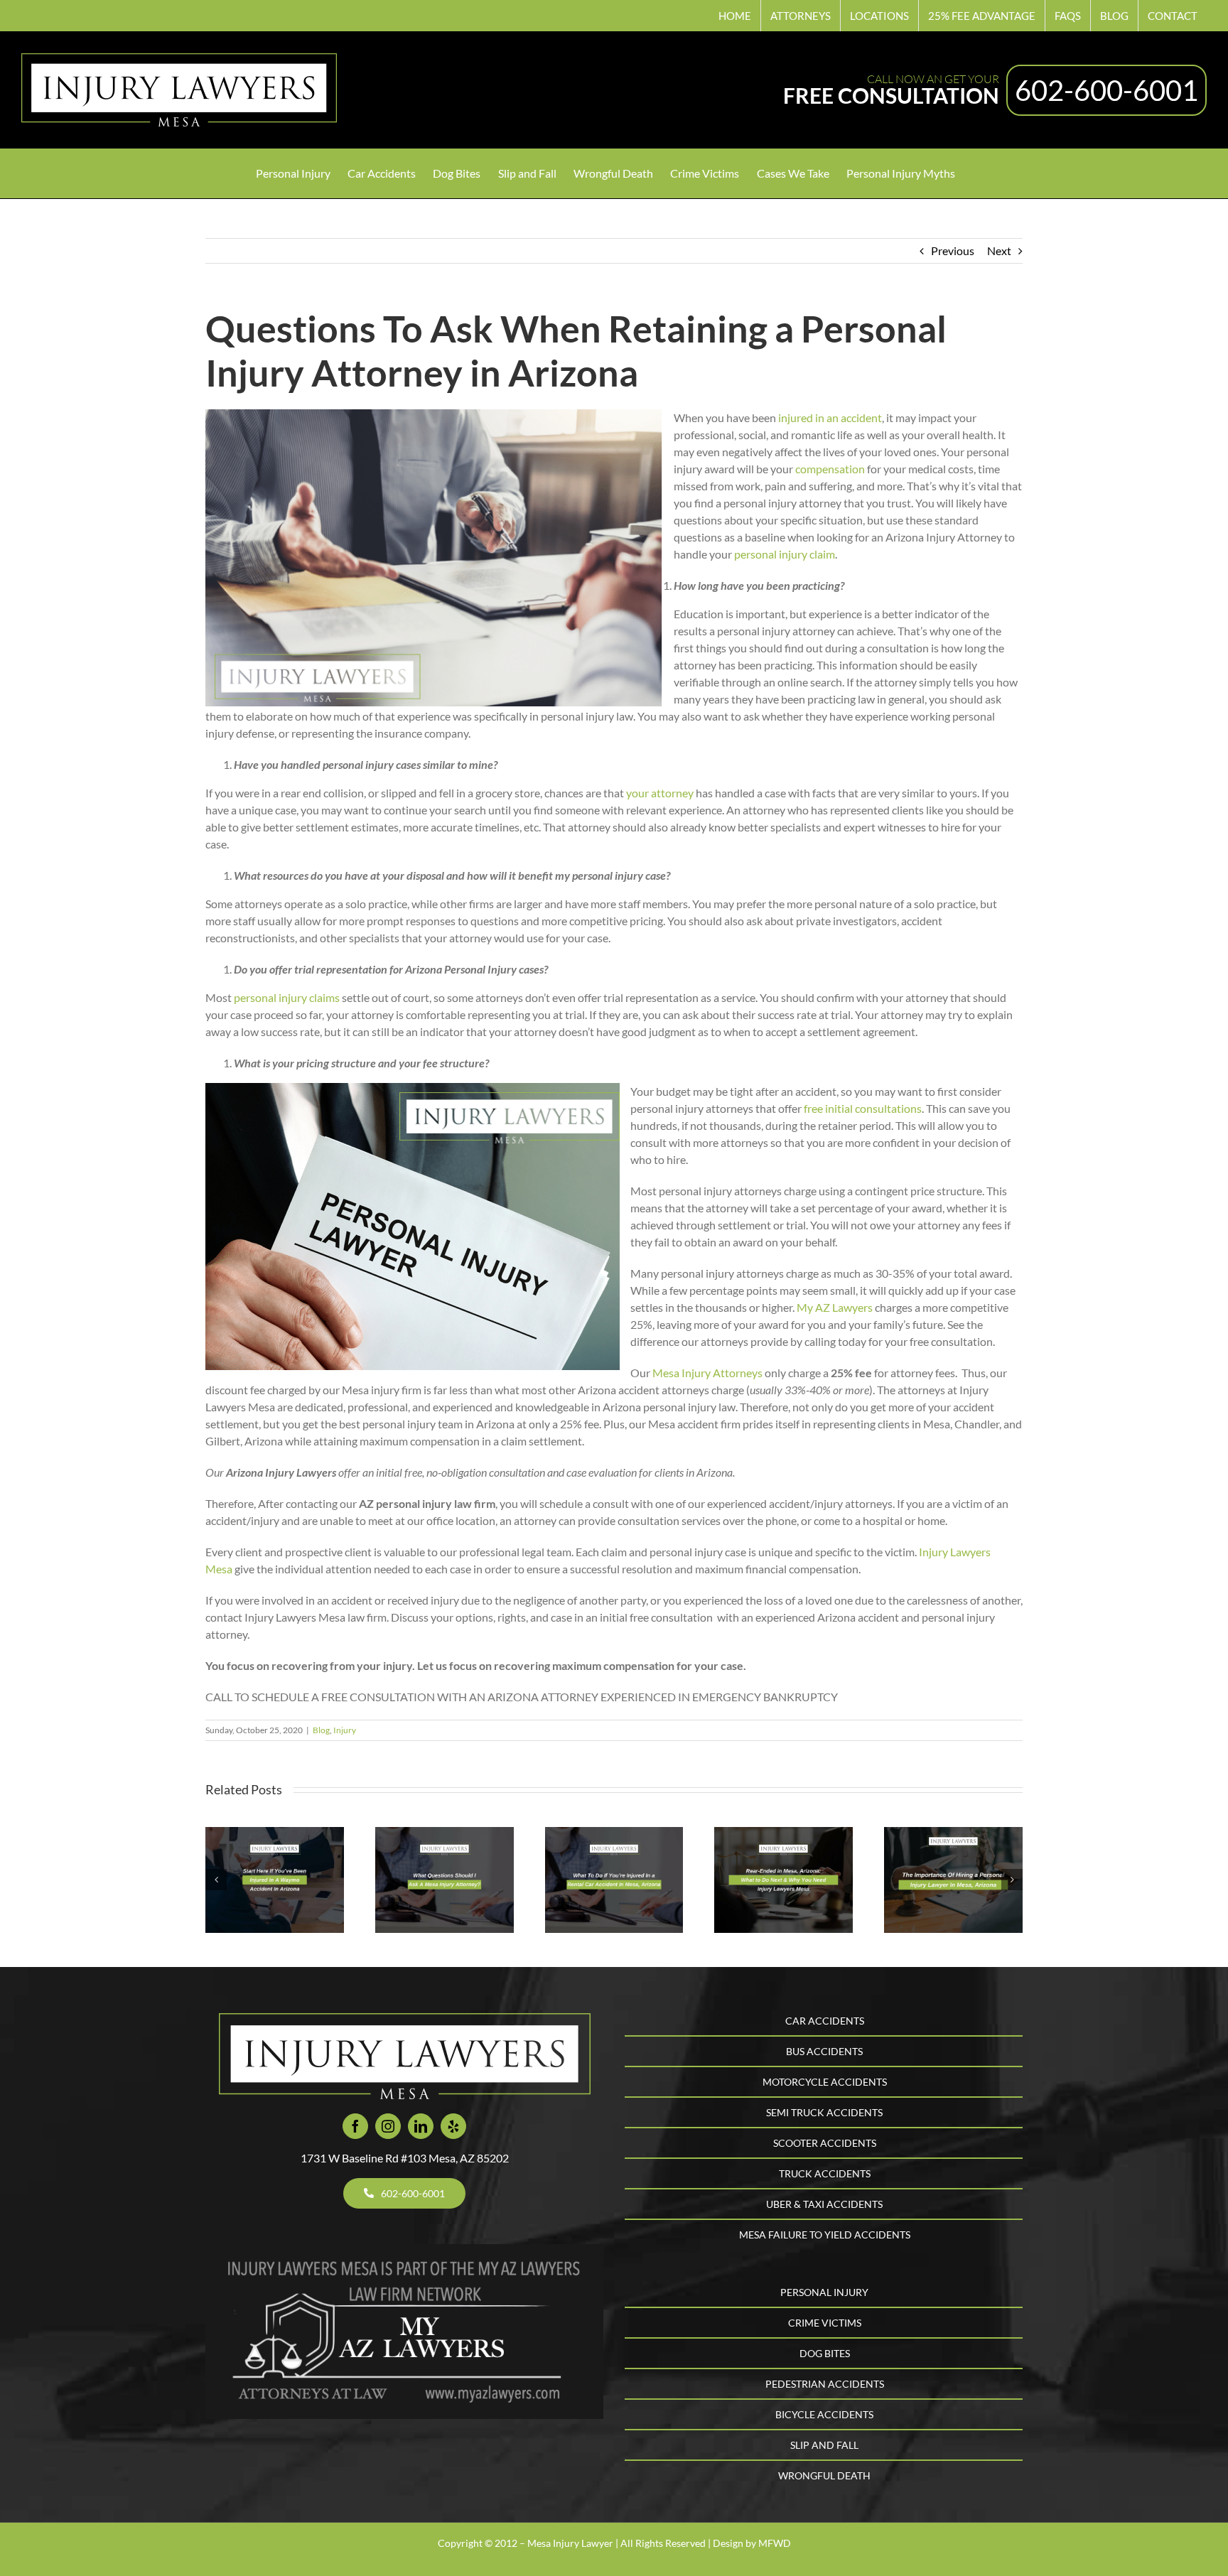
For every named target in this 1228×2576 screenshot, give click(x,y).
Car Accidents (825, 2021)
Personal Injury (824, 2292)
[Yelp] (453, 2126)
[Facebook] (355, 2126)
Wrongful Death (824, 2475)
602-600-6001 (1106, 90)
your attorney (659, 793)
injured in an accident (830, 417)
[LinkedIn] (421, 2126)
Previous (953, 250)
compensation (830, 469)
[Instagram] (388, 2126)
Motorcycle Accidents (825, 2082)
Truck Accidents (825, 2173)
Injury (345, 1730)
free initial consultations (863, 1108)
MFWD (775, 2543)
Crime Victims (825, 2323)
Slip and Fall (824, 2445)
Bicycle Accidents (824, 2414)
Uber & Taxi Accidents (824, 2204)
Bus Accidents (824, 2051)
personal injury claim (785, 554)
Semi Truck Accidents (824, 2112)
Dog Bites (825, 2353)
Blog (321, 1730)
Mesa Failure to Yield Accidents (825, 2235)
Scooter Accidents (825, 2143)
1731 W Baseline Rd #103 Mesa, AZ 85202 (405, 2158)
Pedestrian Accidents (825, 2384)
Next (999, 250)
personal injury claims (286, 997)
